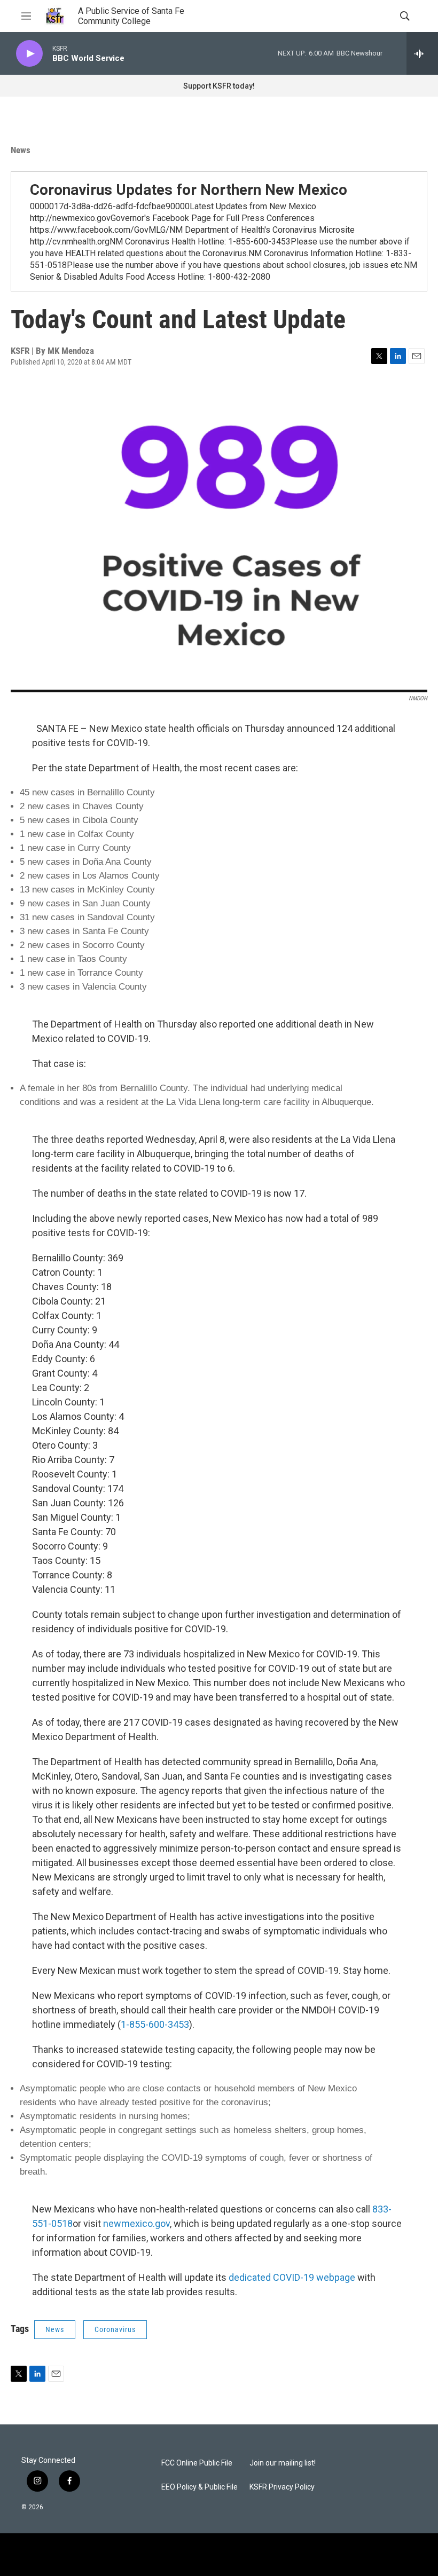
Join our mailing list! (283, 2463)
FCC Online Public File (197, 2463)
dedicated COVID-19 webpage (292, 2277)
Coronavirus (115, 2329)
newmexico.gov (136, 2223)
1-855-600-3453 (155, 2024)
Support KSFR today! (219, 86)
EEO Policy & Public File (200, 2487)
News (21, 150)
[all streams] (422, 53)
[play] (29, 54)
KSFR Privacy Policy (282, 2487)
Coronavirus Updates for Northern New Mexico (189, 190)
